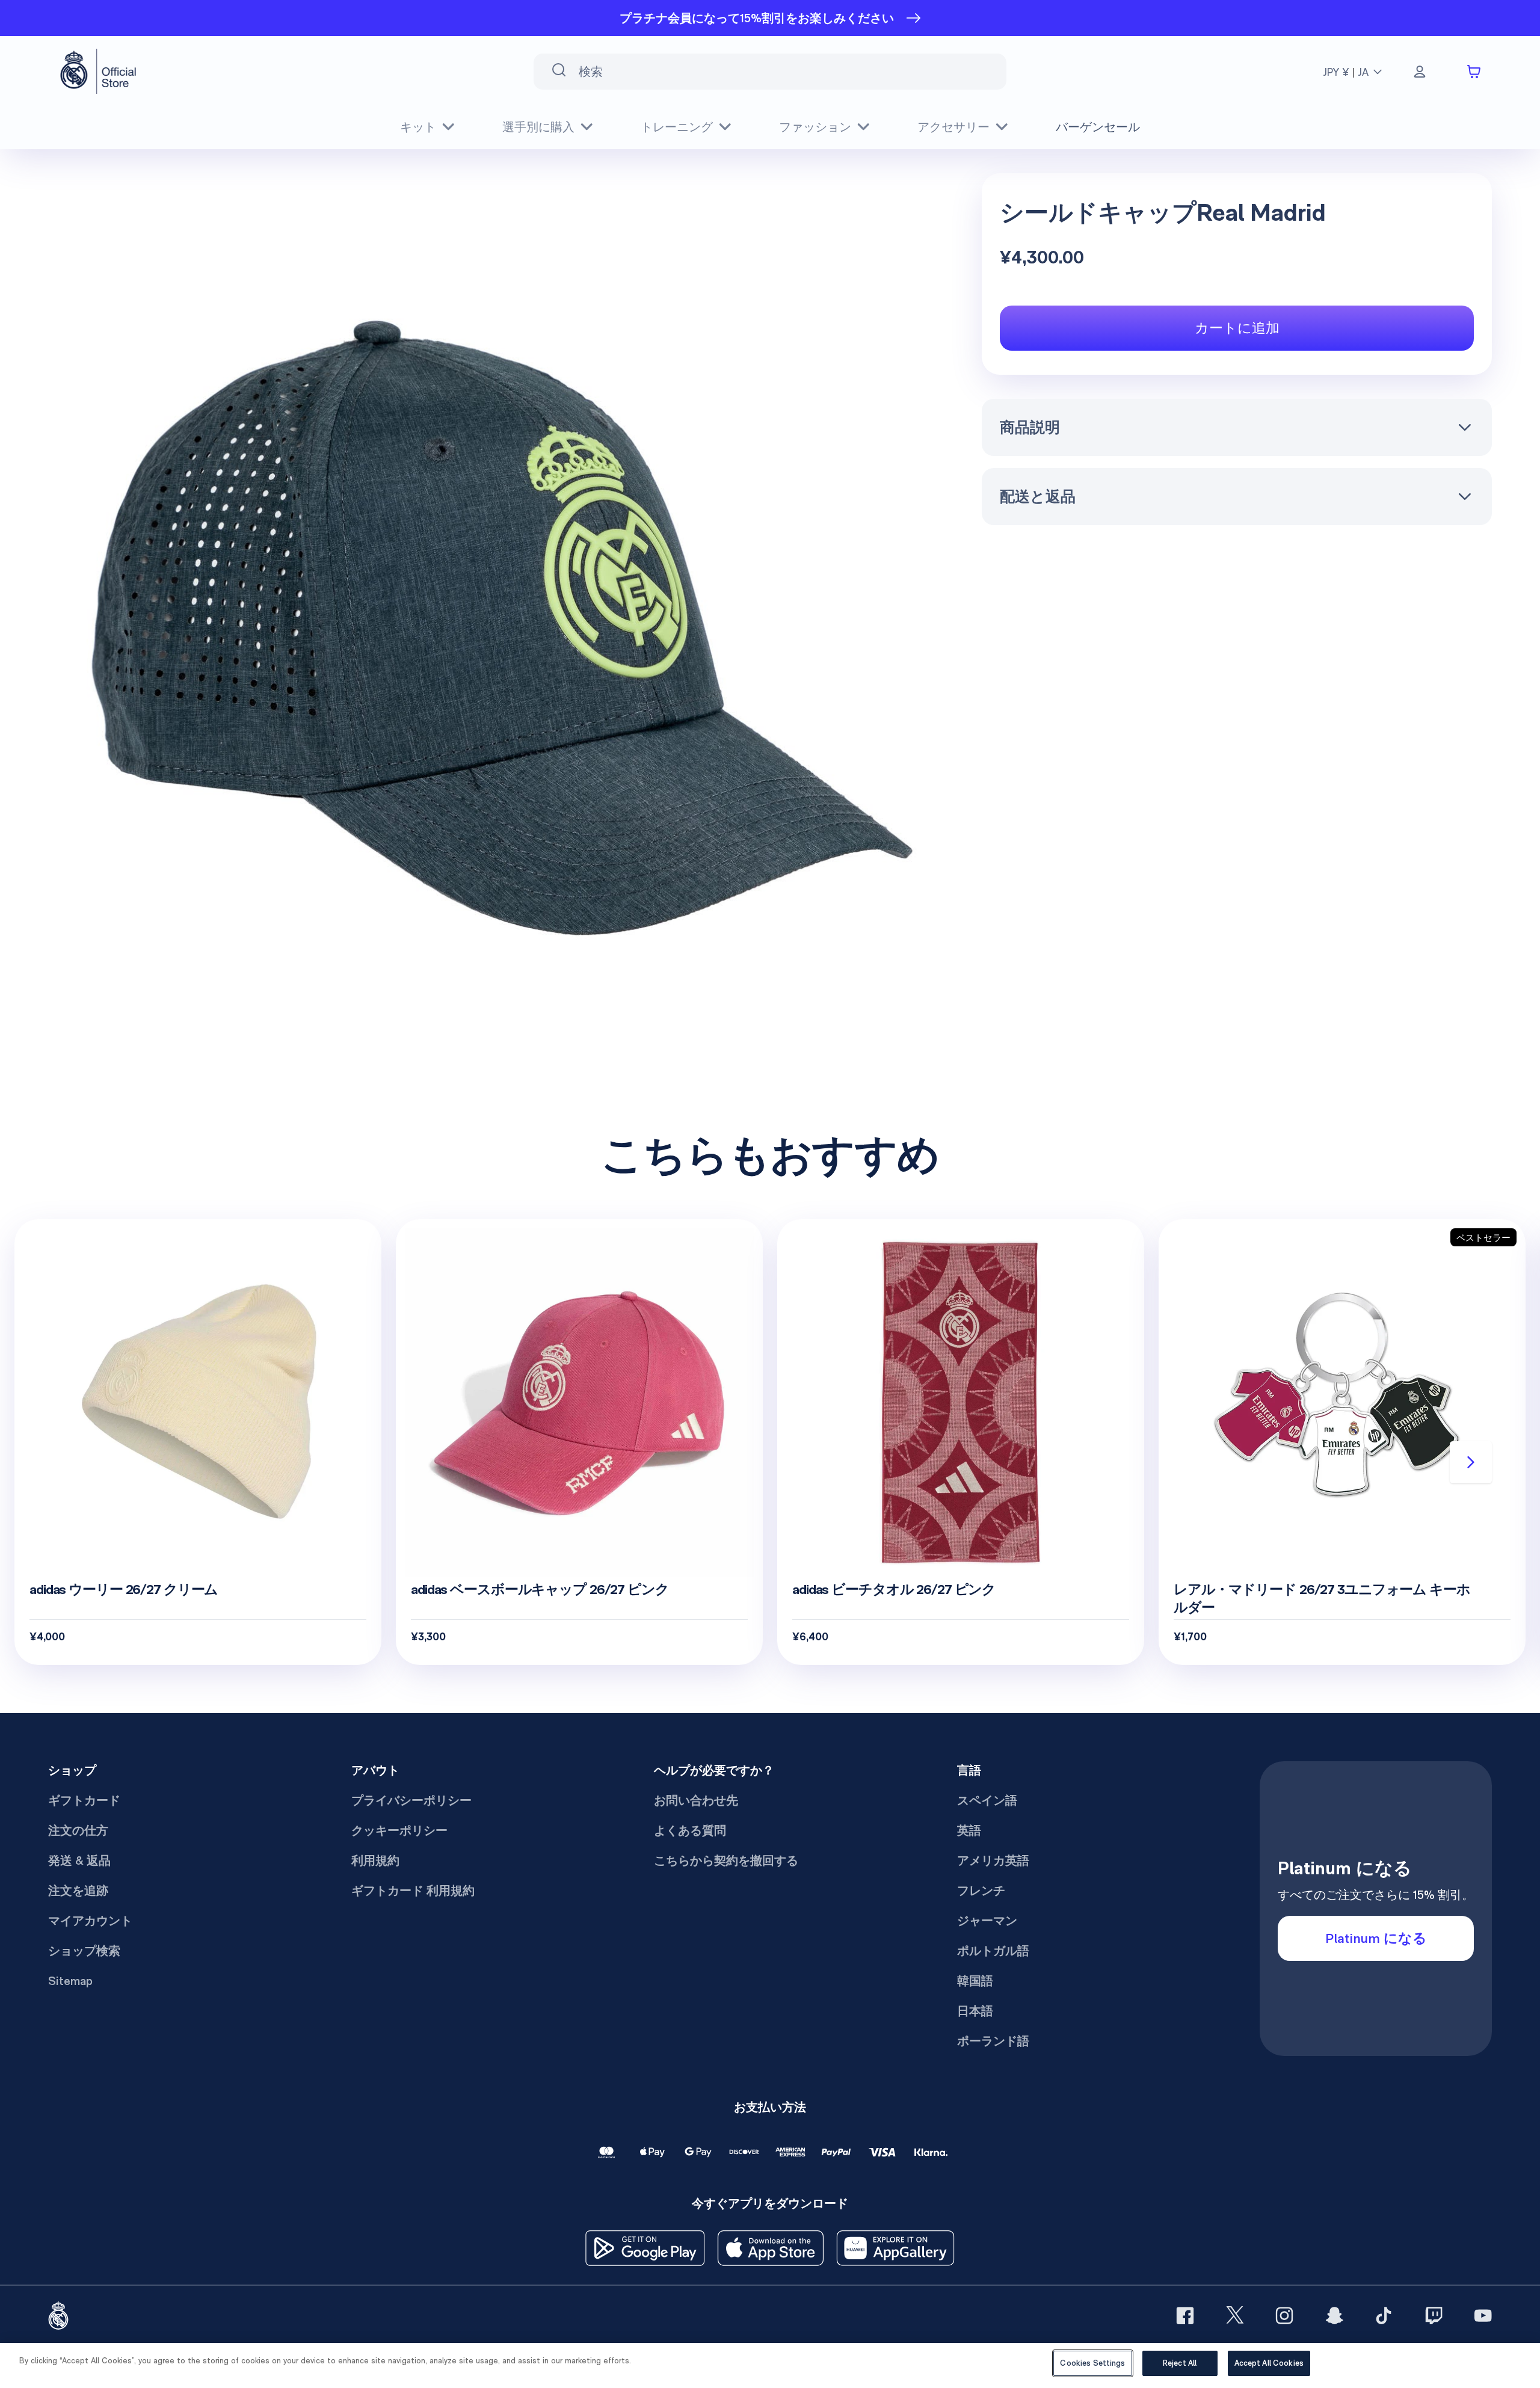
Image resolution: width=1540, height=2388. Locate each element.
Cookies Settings (1092, 2363)
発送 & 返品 (79, 1860)
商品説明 (1030, 427)
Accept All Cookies (1269, 2363)
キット (418, 127)
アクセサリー (953, 127)
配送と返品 (1038, 496)
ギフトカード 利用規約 (413, 1891)
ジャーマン (987, 1921)
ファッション (815, 127)
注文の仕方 (78, 1830)
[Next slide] (1471, 1462)
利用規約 (375, 1860)
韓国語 (975, 1981)
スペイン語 (987, 1800)
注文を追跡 (78, 1891)
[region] (770, 2365)
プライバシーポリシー (411, 1800)
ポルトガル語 (993, 1951)
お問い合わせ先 (696, 1800)
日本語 (975, 2011)
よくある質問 (690, 1830)
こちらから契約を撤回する (726, 1860)
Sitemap (70, 1981)
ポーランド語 (993, 2041)
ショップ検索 (84, 1951)
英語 (969, 1830)
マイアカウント (90, 1921)
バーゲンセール (1098, 127)
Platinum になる (1376, 1938)
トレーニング (677, 127)
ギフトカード (84, 1800)
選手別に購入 (538, 127)
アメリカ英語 (993, 1860)
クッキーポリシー (399, 1830)
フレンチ (981, 1891)
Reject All (1180, 2363)
